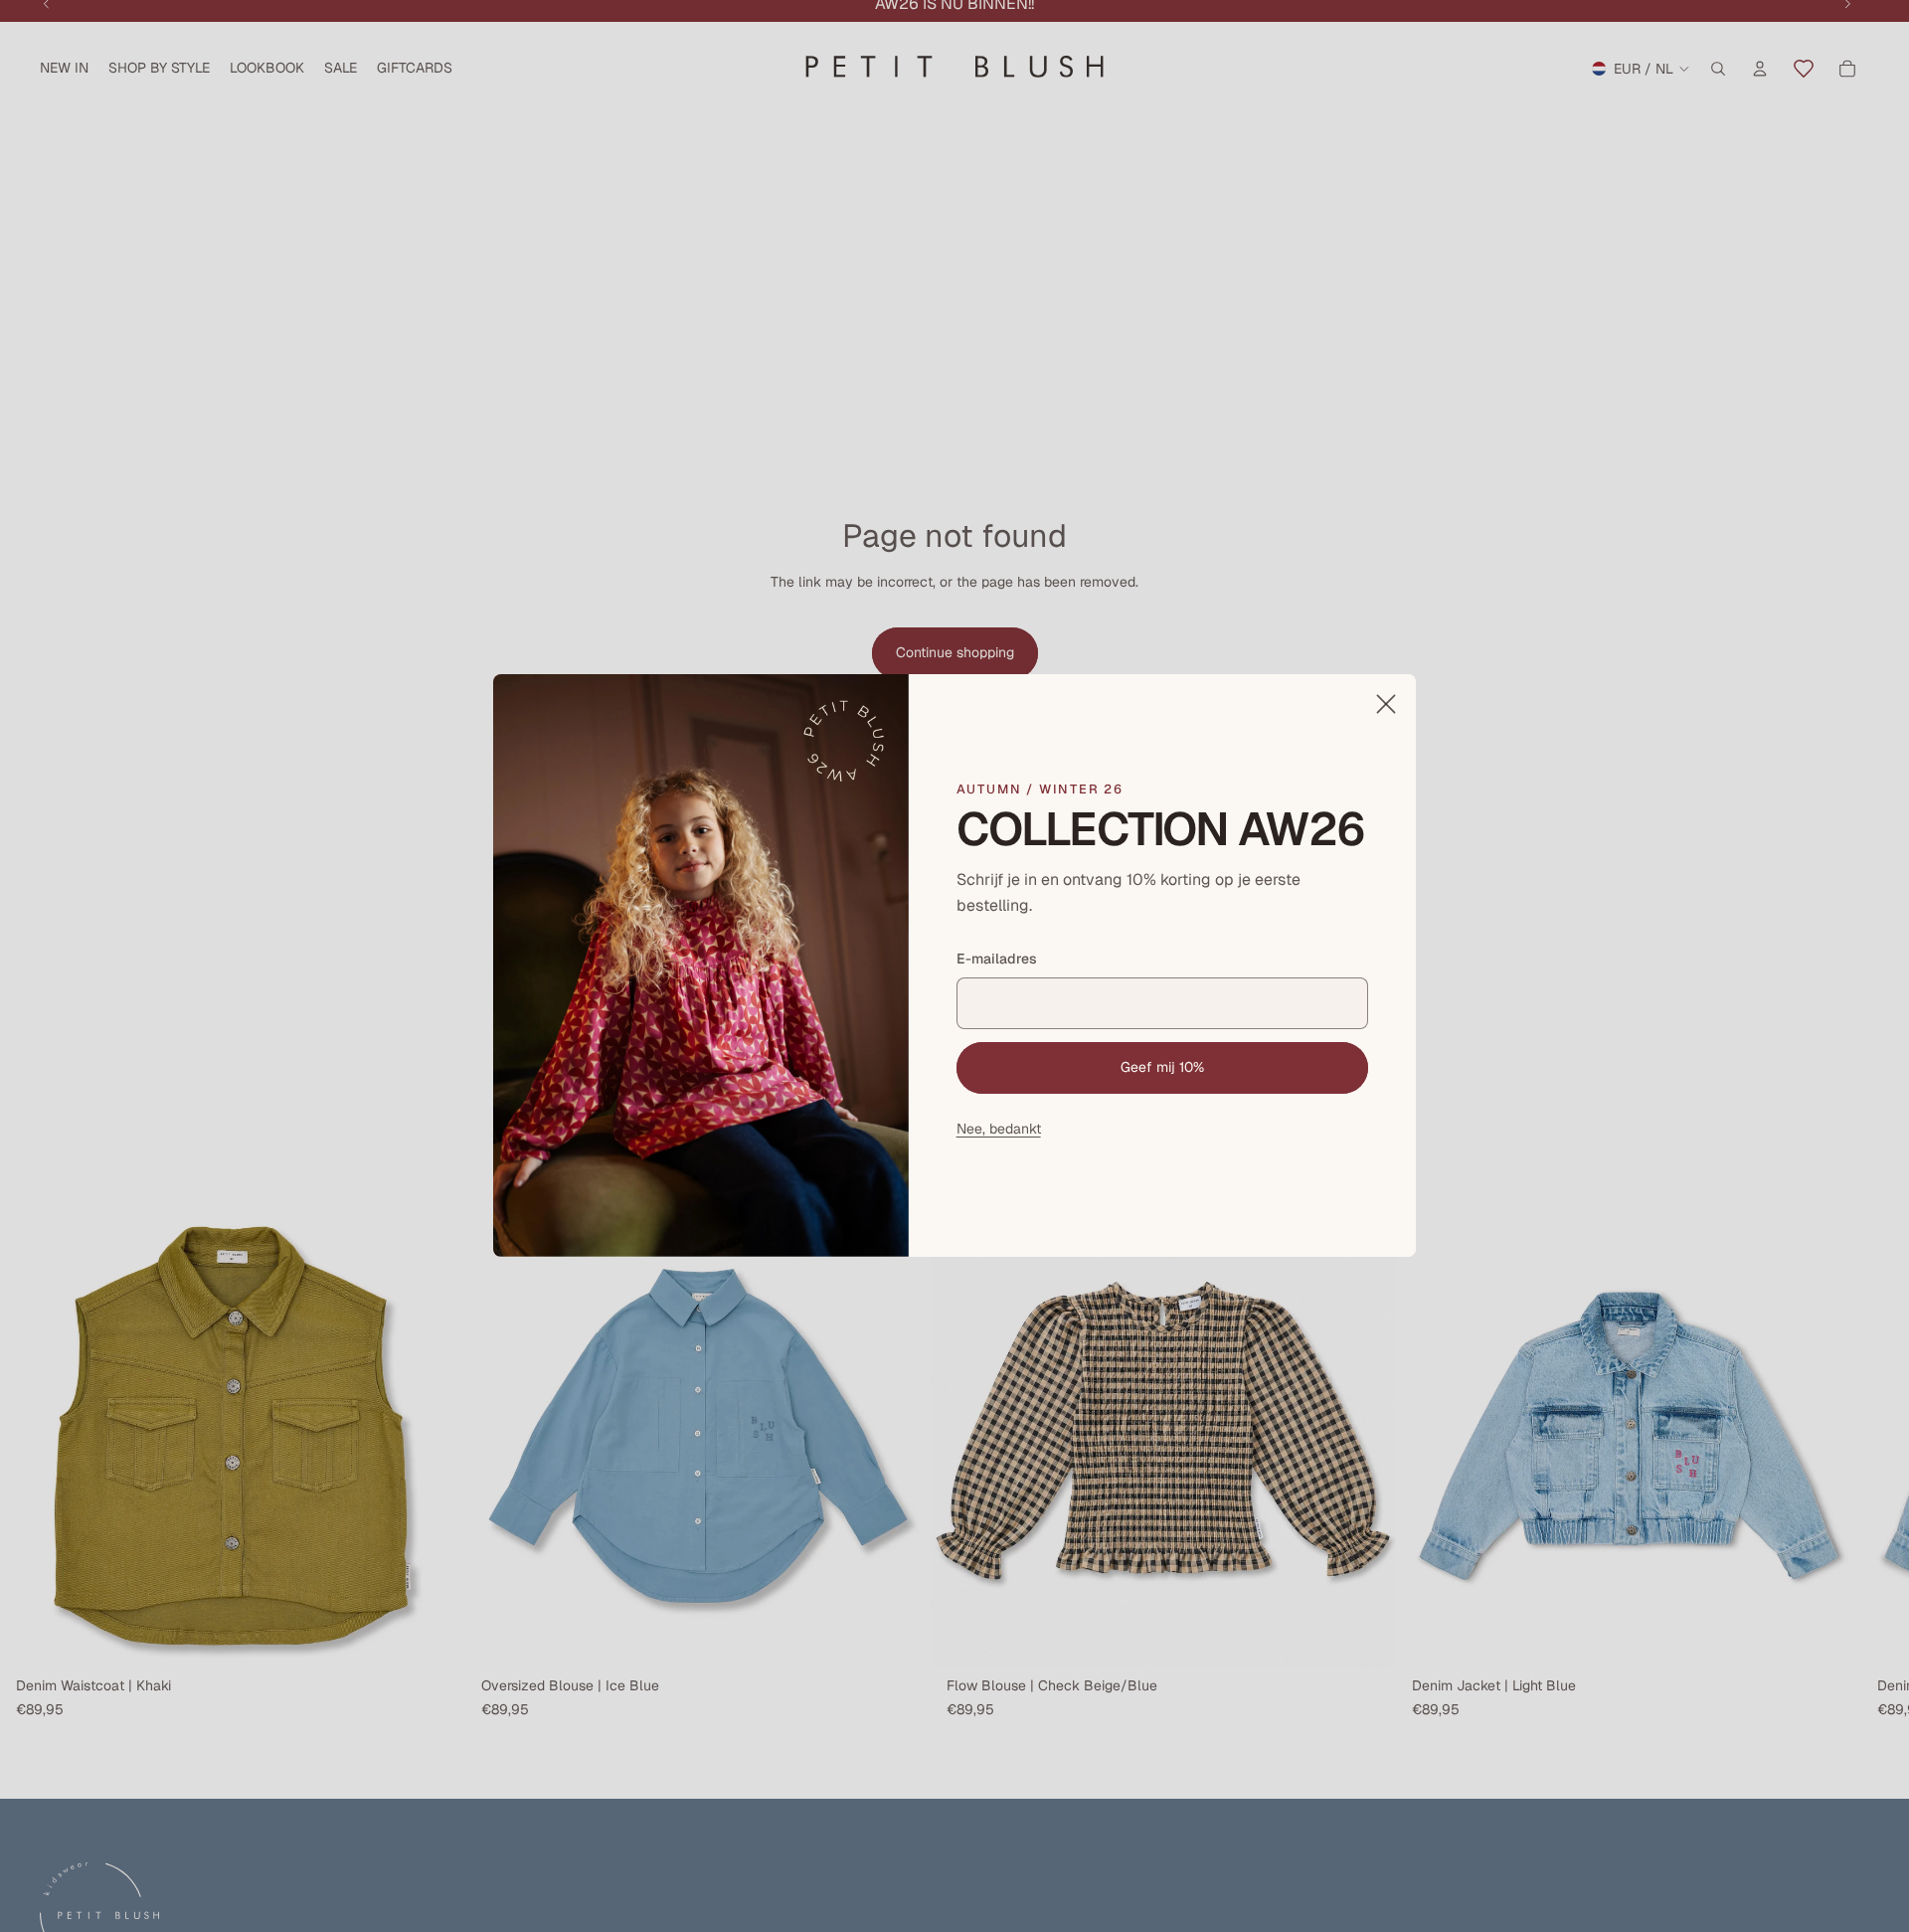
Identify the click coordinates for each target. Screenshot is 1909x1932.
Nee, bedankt (999, 1129)
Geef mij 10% (1162, 1067)
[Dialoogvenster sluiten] (1386, 704)
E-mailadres (997, 960)
